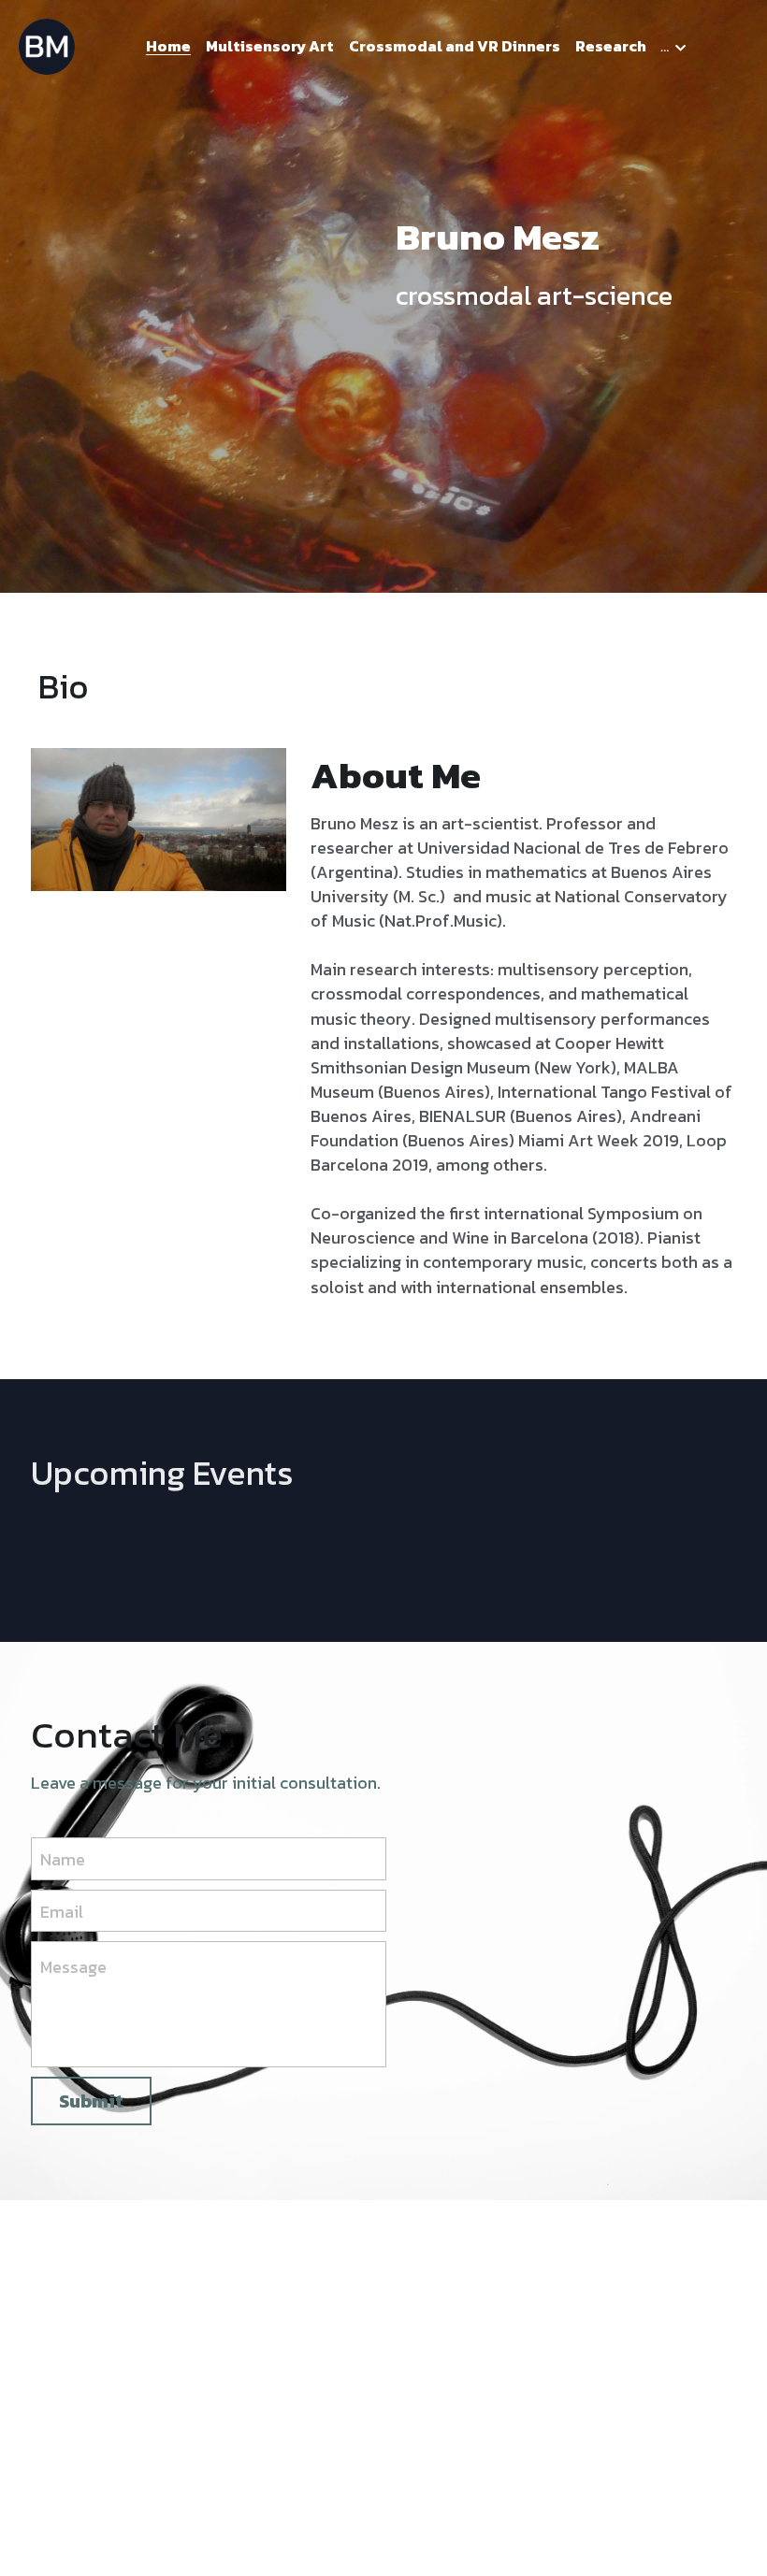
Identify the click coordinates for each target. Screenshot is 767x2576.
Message (73, 1967)
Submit (91, 2101)
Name (63, 1859)
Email (62, 1911)
